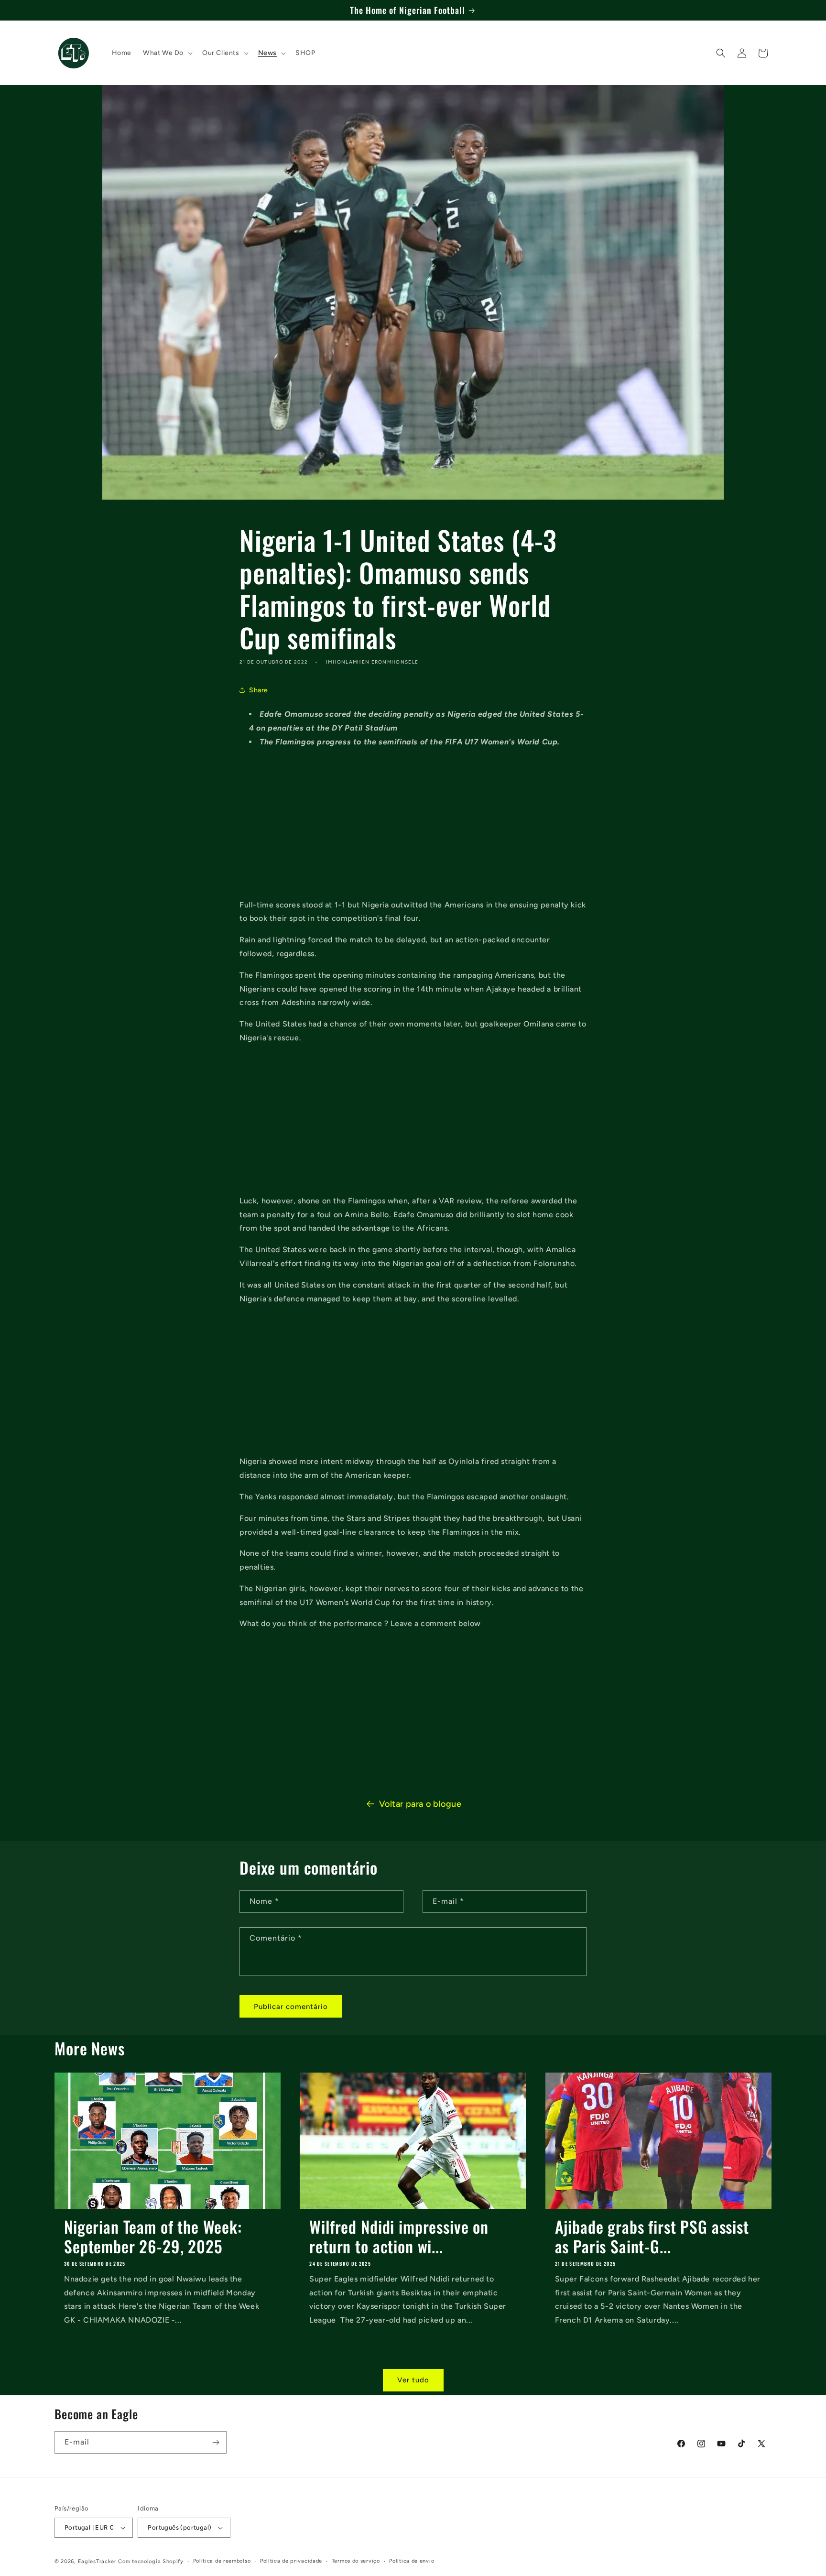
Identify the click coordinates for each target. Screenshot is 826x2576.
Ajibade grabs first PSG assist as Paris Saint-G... (652, 2237)
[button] (167, 53)
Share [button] (259, 690)
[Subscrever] (216, 2442)
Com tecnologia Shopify (151, 2561)
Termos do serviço (356, 2561)
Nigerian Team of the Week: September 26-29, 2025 (153, 2237)
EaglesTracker (97, 2561)
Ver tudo (413, 2380)
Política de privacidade (291, 2561)
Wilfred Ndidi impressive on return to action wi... (399, 2237)
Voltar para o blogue (420, 1804)
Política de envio (412, 2561)
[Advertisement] (413, 824)
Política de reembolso (222, 2561)
